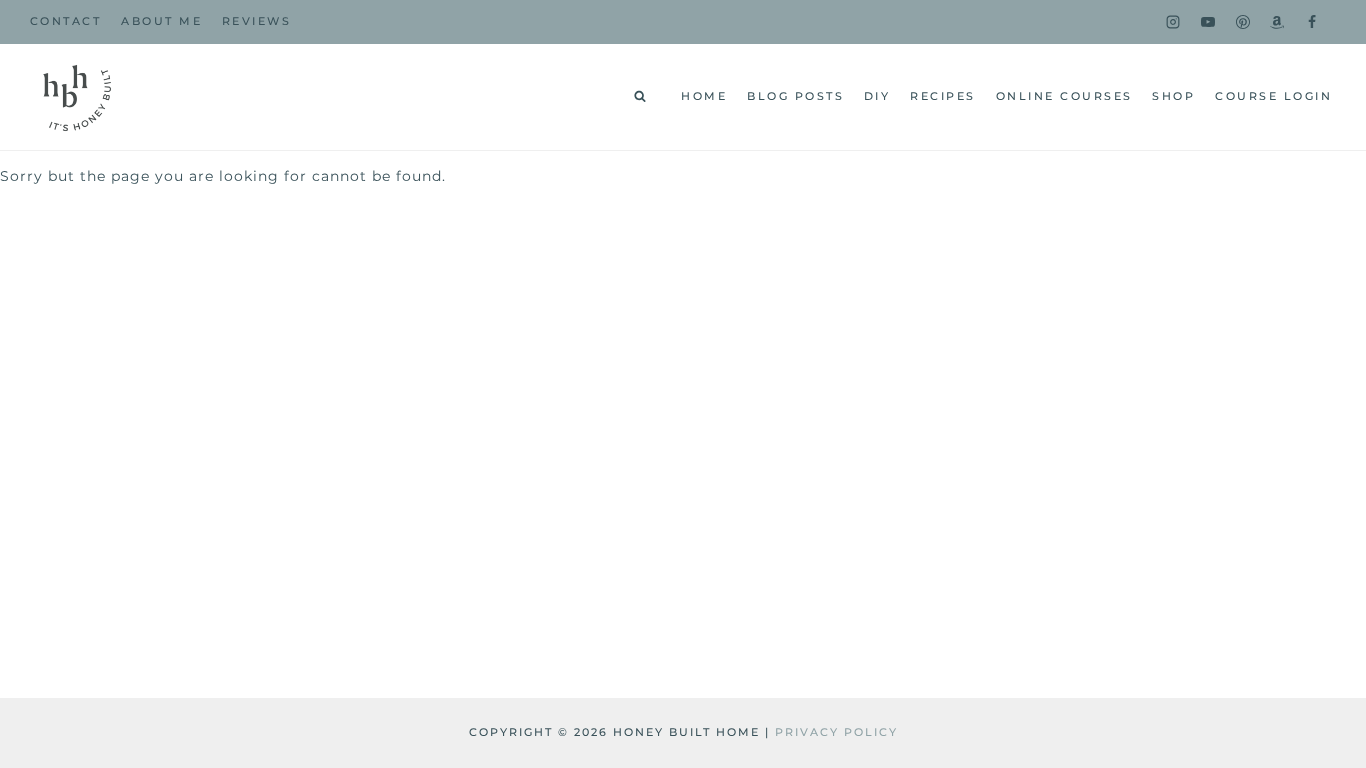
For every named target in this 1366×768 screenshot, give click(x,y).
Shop (1173, 96)
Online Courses (1064, 96)
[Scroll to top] (1318, 510)
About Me (161, 21)
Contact (66, 21)
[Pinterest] (1243, 22)
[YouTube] (1208, 22)
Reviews (257, 21)
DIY (877, 96)
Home (704, 96)
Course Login (1273, 96)
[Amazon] (1277, 22)
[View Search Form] (640, 97)
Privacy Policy (836, 732)
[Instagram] (1173, 22)
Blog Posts (795, 96)
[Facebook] (1312, 22)
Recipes (943, 96)
